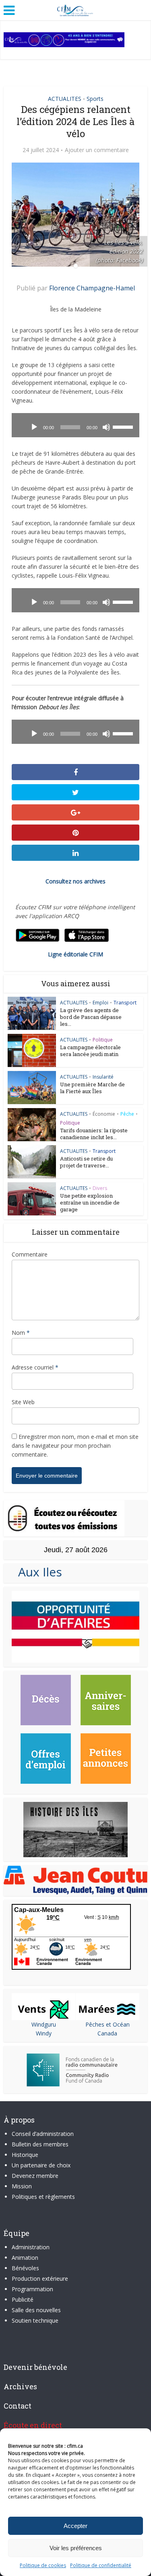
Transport (125, 1003)
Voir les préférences (76, 2548)
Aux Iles (37, 1572)
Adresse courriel (35, 1367)
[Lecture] (34, 427)
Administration (31, 2247)
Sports (95, 99)
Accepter (75, 2526)
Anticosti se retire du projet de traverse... (86, 1162)
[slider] (124, 426)
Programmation (32, 2289)
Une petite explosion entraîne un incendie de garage (90, 1202)
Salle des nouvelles (36, 2310)
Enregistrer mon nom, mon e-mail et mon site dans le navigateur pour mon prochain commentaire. (75, 1446)
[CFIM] (76, 9)
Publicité (23, 2299)
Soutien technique (35, 2320)
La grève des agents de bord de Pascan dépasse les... (91, 1017)
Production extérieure (40, 2279)
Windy (44, 2033)
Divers (100, 1188)
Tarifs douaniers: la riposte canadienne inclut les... (94, 1134)
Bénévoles (25, 2268)
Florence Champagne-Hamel (92, 288)
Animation (25, 2258)
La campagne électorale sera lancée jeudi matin (90, 1051)
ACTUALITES (65, 99)
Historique (25, 2155)
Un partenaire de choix (41, 2165)
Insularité (103, 1077)
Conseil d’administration (43, 2134)
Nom (21, 1333)
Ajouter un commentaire (97, 150)
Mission (22, 2186)
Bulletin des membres (40, 2144)
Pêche (127, 1114)
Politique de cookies (43, 2565)
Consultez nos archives (75, 881)
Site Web (23, 1402)
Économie (104, 1114)
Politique (103, 1040)
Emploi (100, 1003)
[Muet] (106, 427)
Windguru (44, 2024)
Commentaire (30, 1254)
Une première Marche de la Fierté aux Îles (92, 1088)
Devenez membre (35, 2176)
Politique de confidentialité (101, 2565)
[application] (75, 425)
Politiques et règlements (43, 2197)
